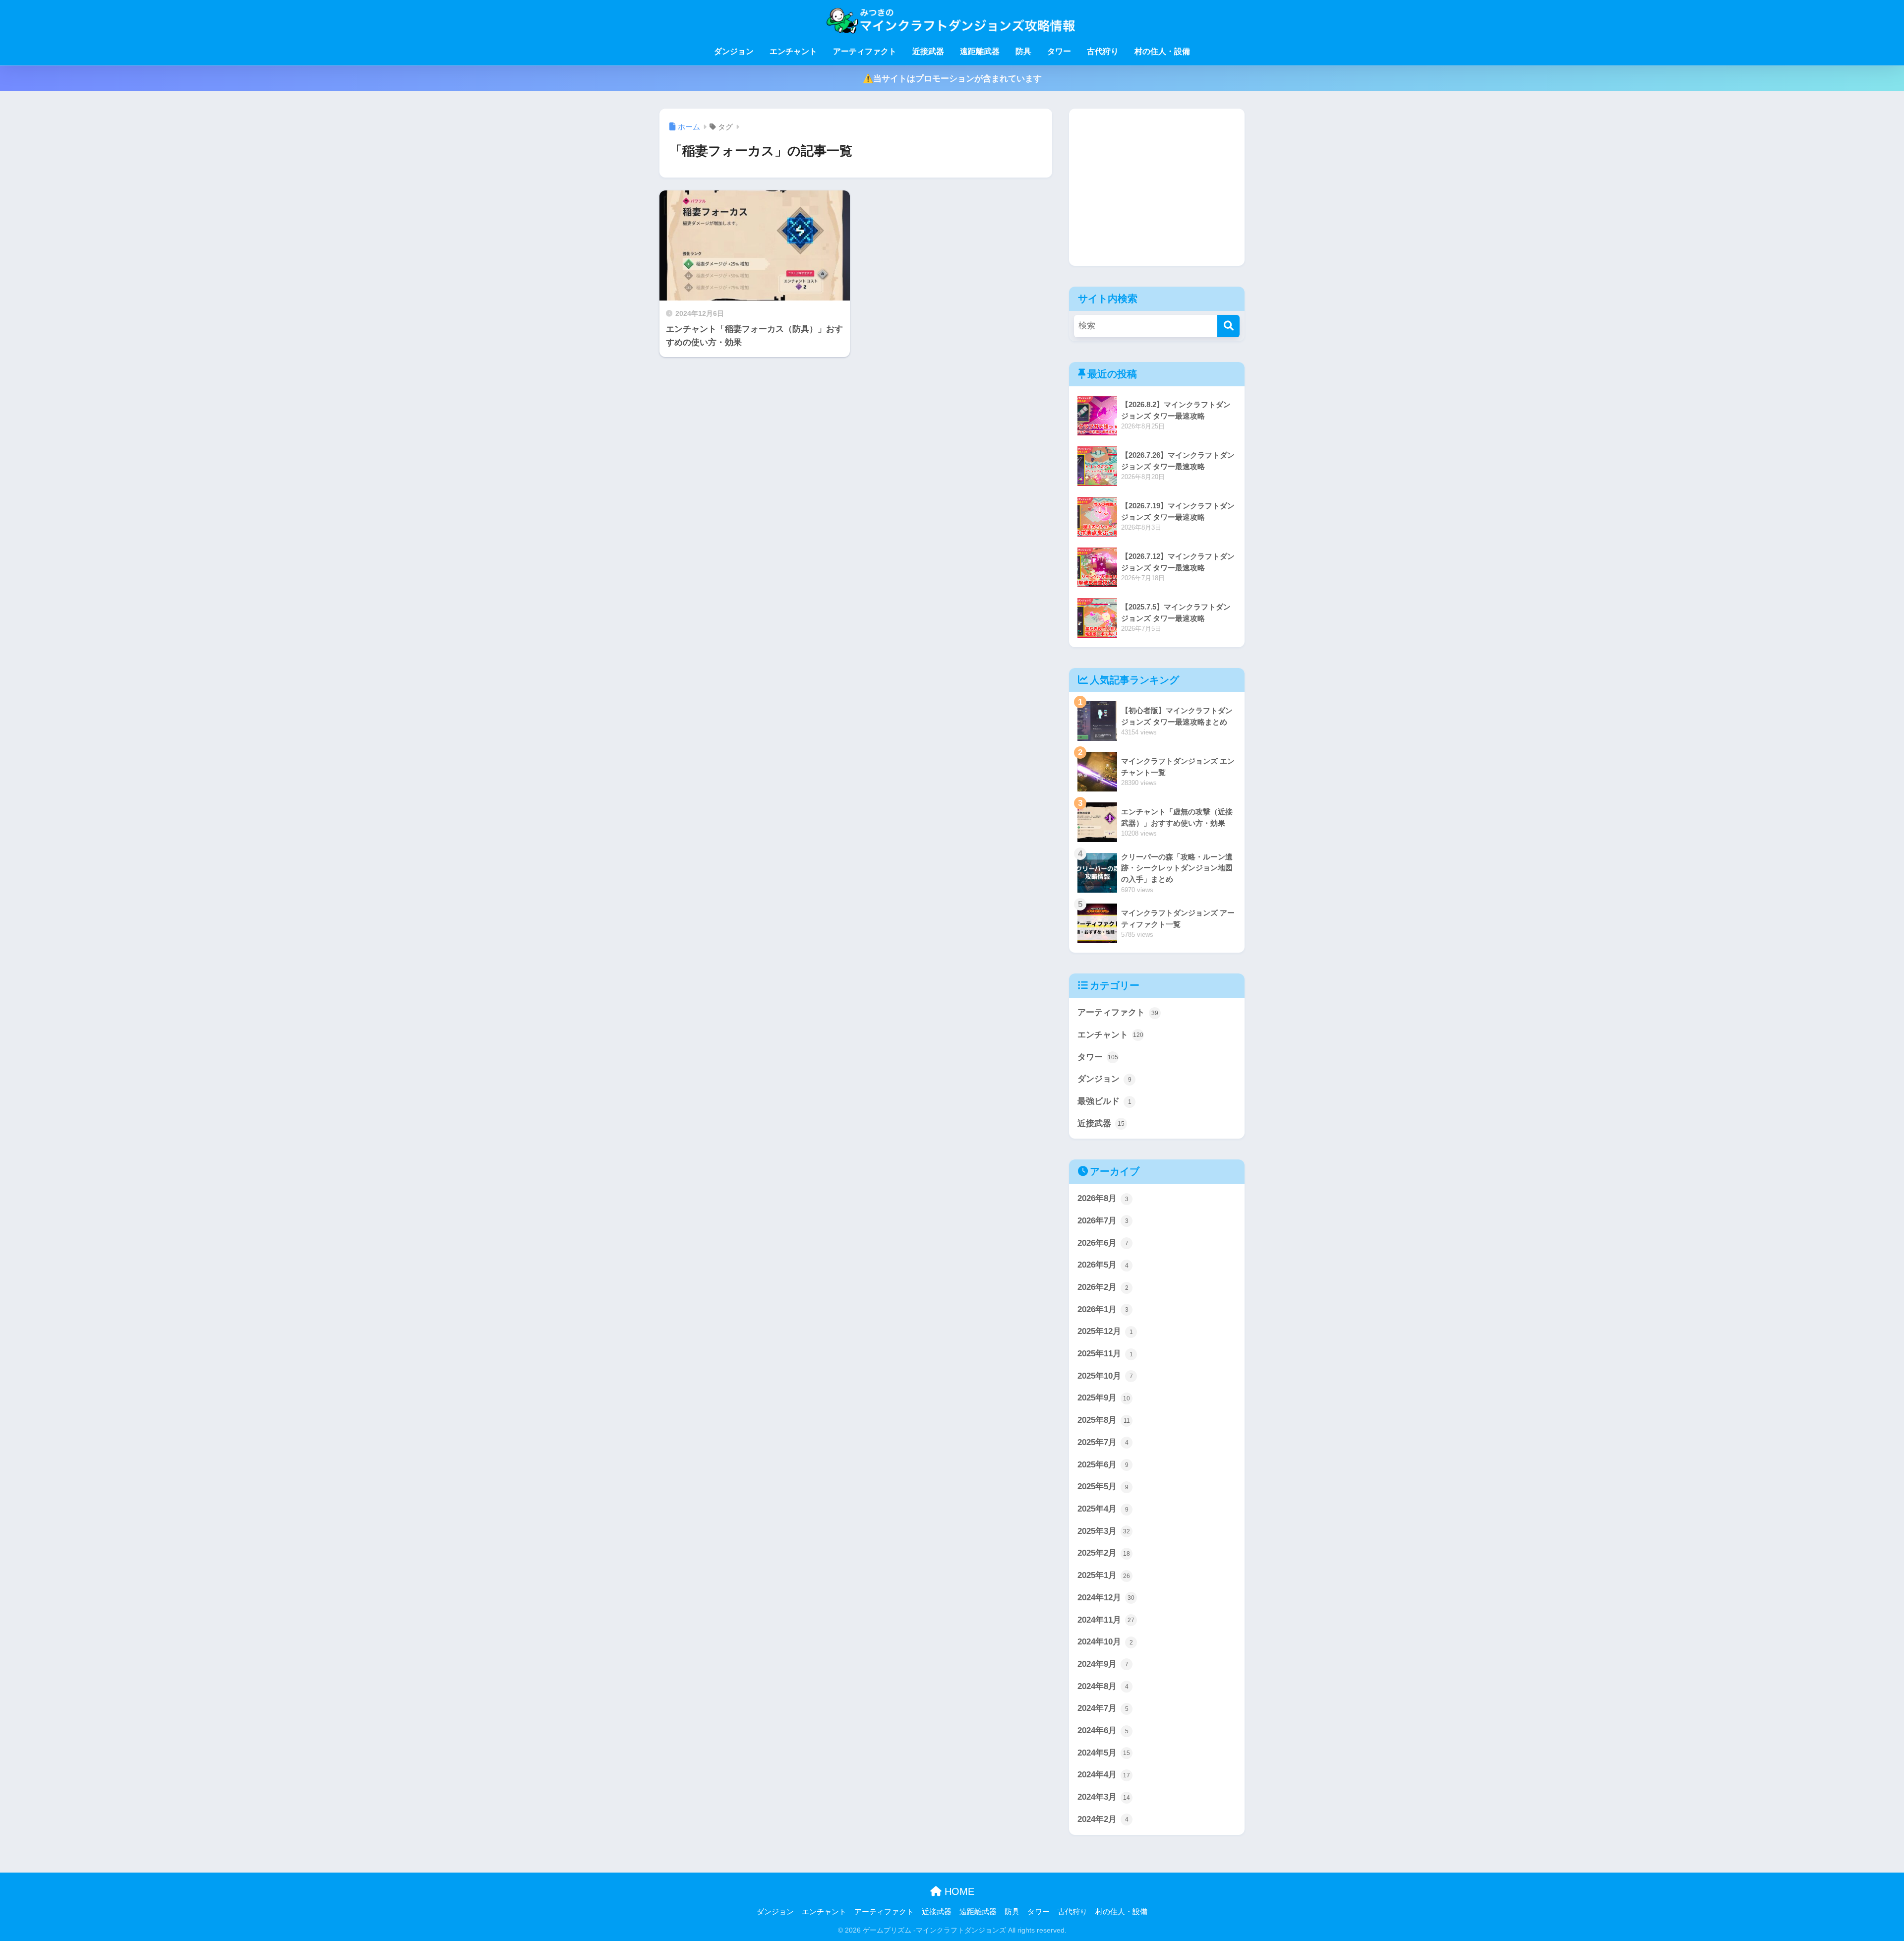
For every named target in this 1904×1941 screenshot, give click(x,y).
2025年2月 (1104, 1553)
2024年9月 (1103, 1664)
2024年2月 (1103, 1819)
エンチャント (793, 51)
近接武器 (928, 51)
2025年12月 (1105, 1331)
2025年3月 (1104, 1531)
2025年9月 (1104, 1398)
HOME (958, 1891)
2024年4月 (1104, 1775)
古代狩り (1103, 51)
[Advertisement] (1157, 180)
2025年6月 (1103, 1465)
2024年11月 (1106, 1620)
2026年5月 (1103, 1265)
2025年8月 (1104, 1420)
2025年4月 (1103, 1509)
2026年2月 (1103, 1287)
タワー (1059, 51)
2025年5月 (1103, 1486)
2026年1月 (1103, 1309)
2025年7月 (1103, 1442)
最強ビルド (1104, 1101)
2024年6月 (1103, 1730)
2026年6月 (1103, 1243)
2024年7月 (1103, 1708)
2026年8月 (1103, 1198)
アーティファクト (865, 51)
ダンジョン (734, 51)
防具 (1023, 51)
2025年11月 (1105, 1354)
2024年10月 (1105, 1642)
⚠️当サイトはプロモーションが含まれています (952, 79)
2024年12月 (1106, 1598)
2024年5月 (1104, 1753)
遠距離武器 (980, 51)
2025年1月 (1104, 1575)
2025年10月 (1105, 1376)
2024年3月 (1104, 1797)
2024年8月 (1103, 1686)
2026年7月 (1103, 1221)
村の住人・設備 (1162, 51)
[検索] (1228, 326)
